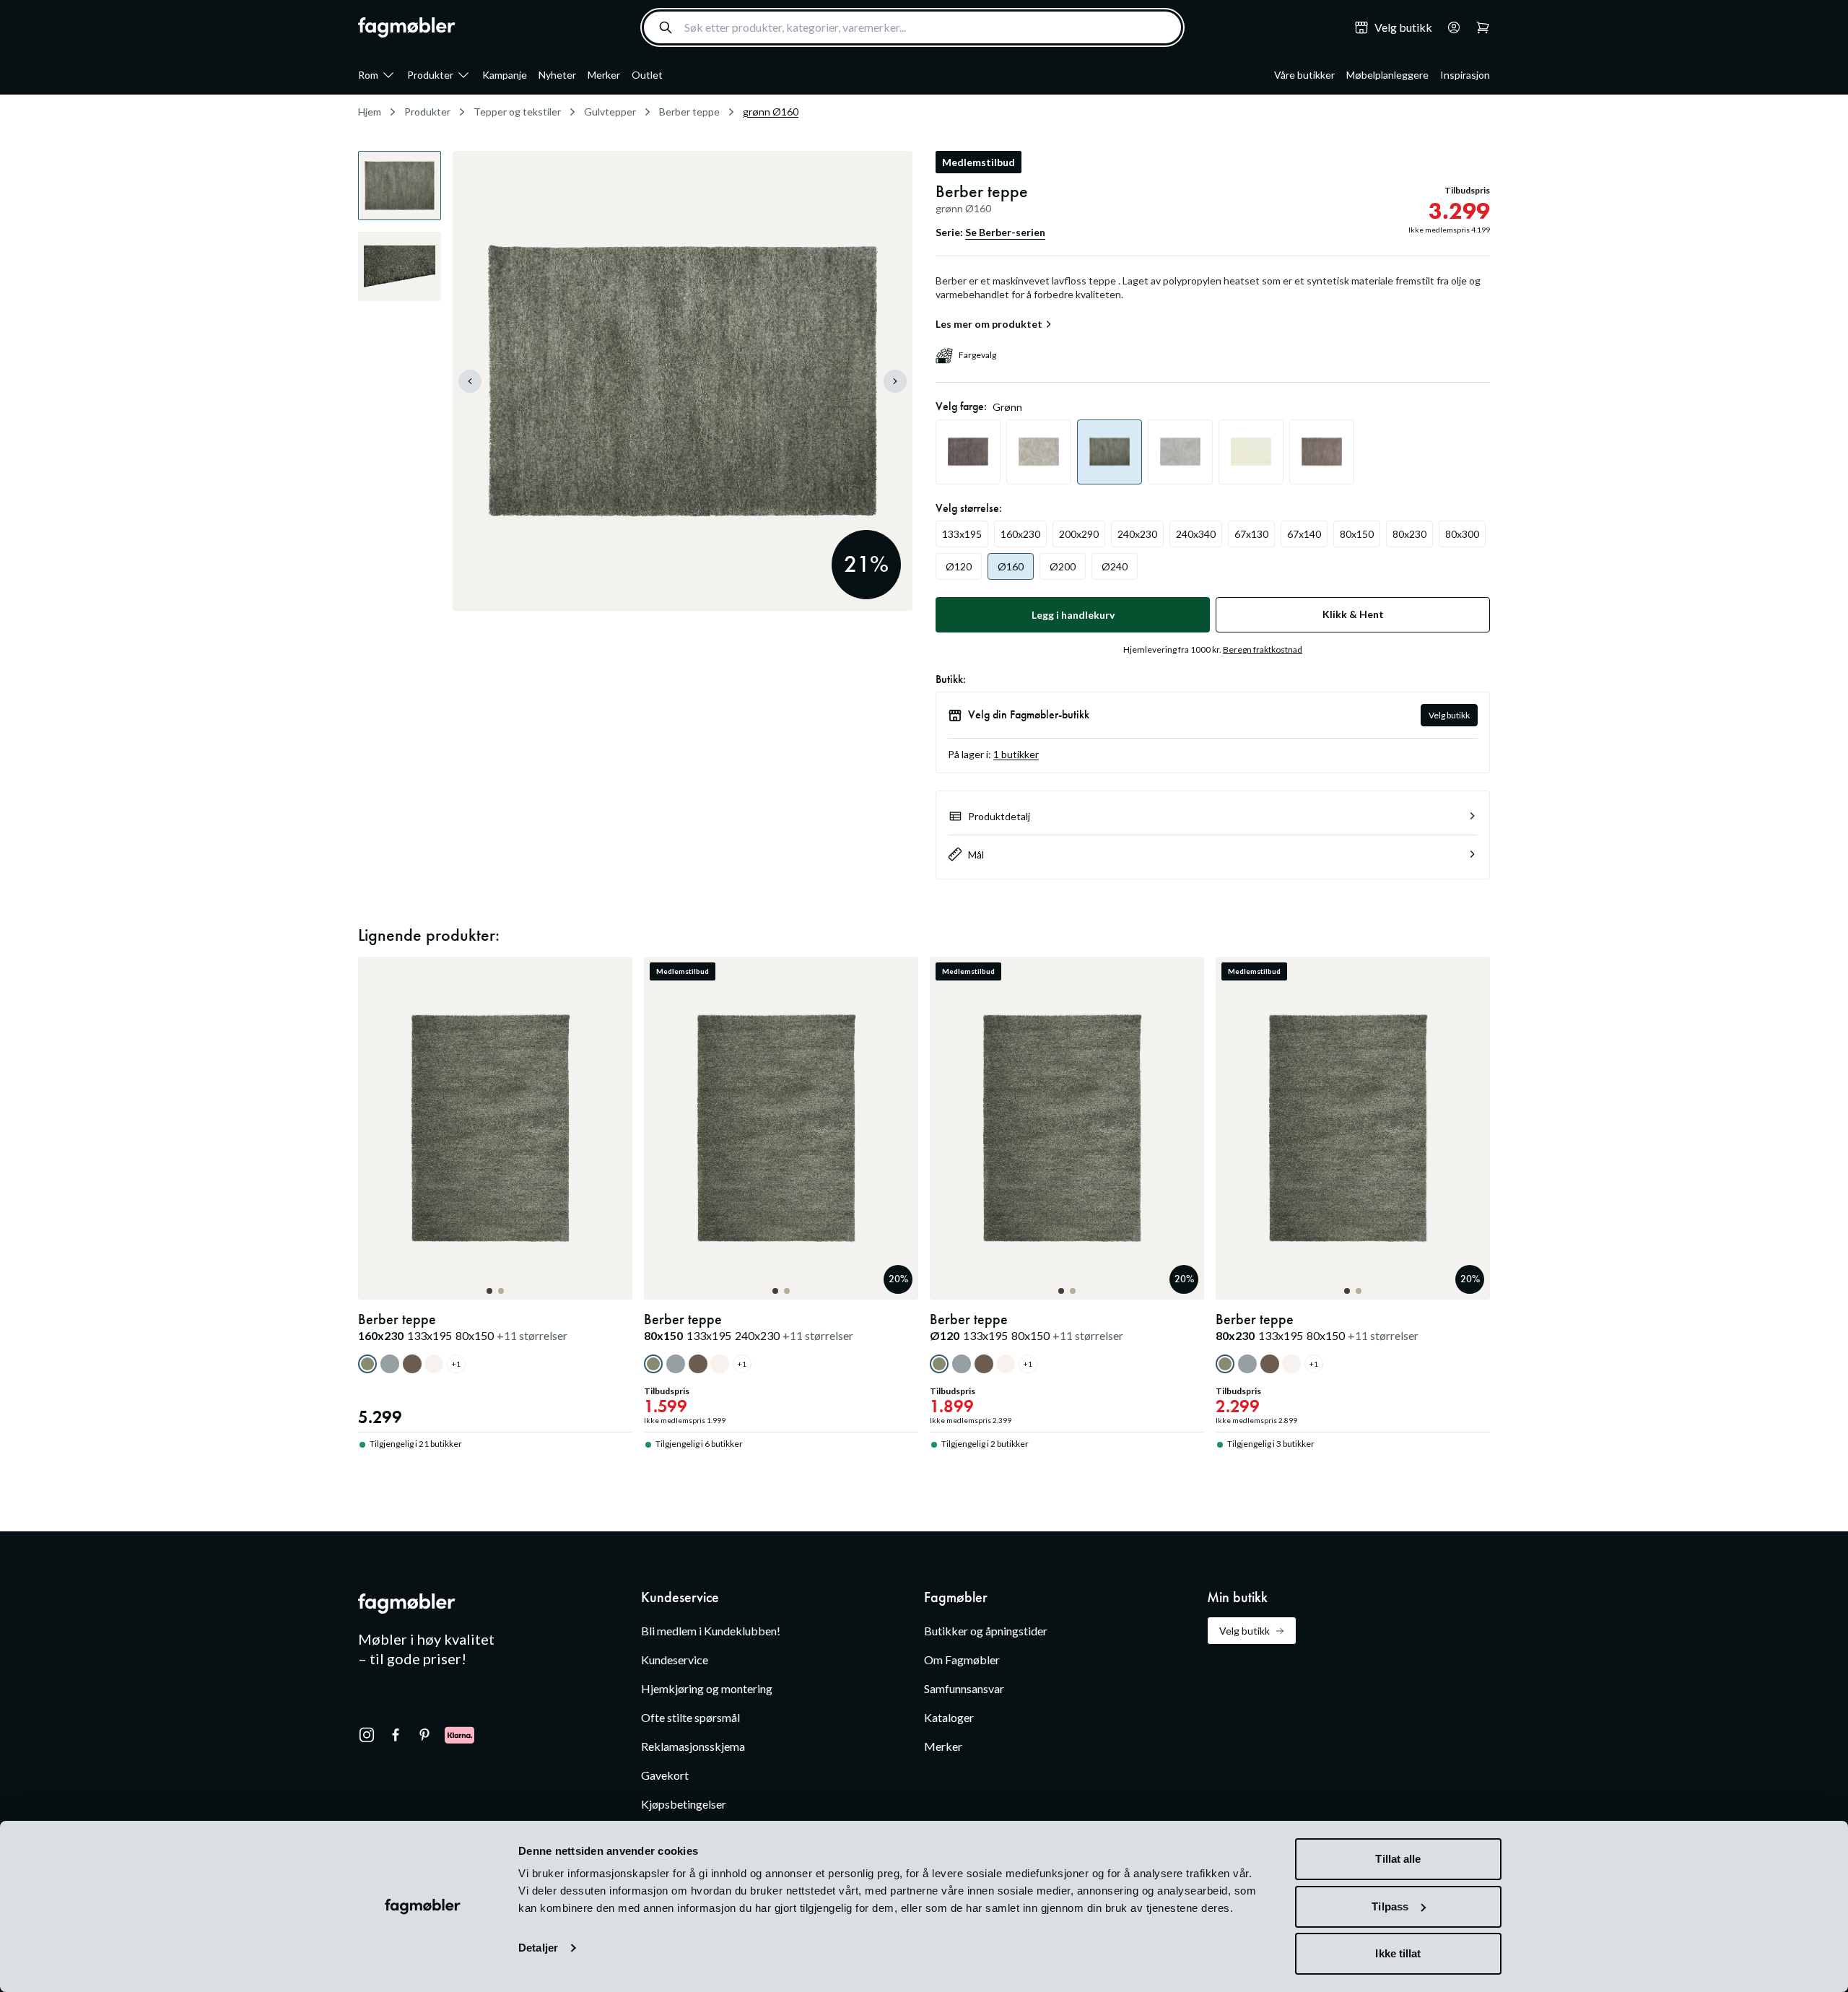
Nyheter (557, 75)
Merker (604, 75)
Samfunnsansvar (964, 1688)
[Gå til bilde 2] (501, 1291)
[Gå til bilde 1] (489, 1291)
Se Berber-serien (1005, 232)
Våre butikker (1304, 75)
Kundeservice (675, 1660)
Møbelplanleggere (1387, 75)
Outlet (647, 75)
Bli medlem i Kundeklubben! (711, 1631)
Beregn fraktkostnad (1263, 649)
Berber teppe (689, 112)
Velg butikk (1449, 715)
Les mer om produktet (989, 324)
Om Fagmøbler (962, 1660)
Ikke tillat (1398, 1953)
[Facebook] (396, 1735)
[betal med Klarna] (459, 1735)
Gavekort (665, 1775)
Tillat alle (1398, 1859)
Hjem (370, 112)
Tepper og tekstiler (517, 112)
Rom (368, 75)
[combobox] (912, 27)
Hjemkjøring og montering (707, 1688)
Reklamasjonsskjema (693, 1746)
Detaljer (538, 1948)
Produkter (430, 75)
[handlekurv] (1450, 27)
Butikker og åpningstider (986, 1631)
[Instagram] (367, 1735)
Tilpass (1390, 1906)
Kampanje (505, 75)
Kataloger (949, 1717)
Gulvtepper (610, 112)
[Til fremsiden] (407, 27)
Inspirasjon (1465, 75)
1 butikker (1016, 754)
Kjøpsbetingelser (684, 1804)
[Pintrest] (424, 1735)
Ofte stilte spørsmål (690, 1717)
